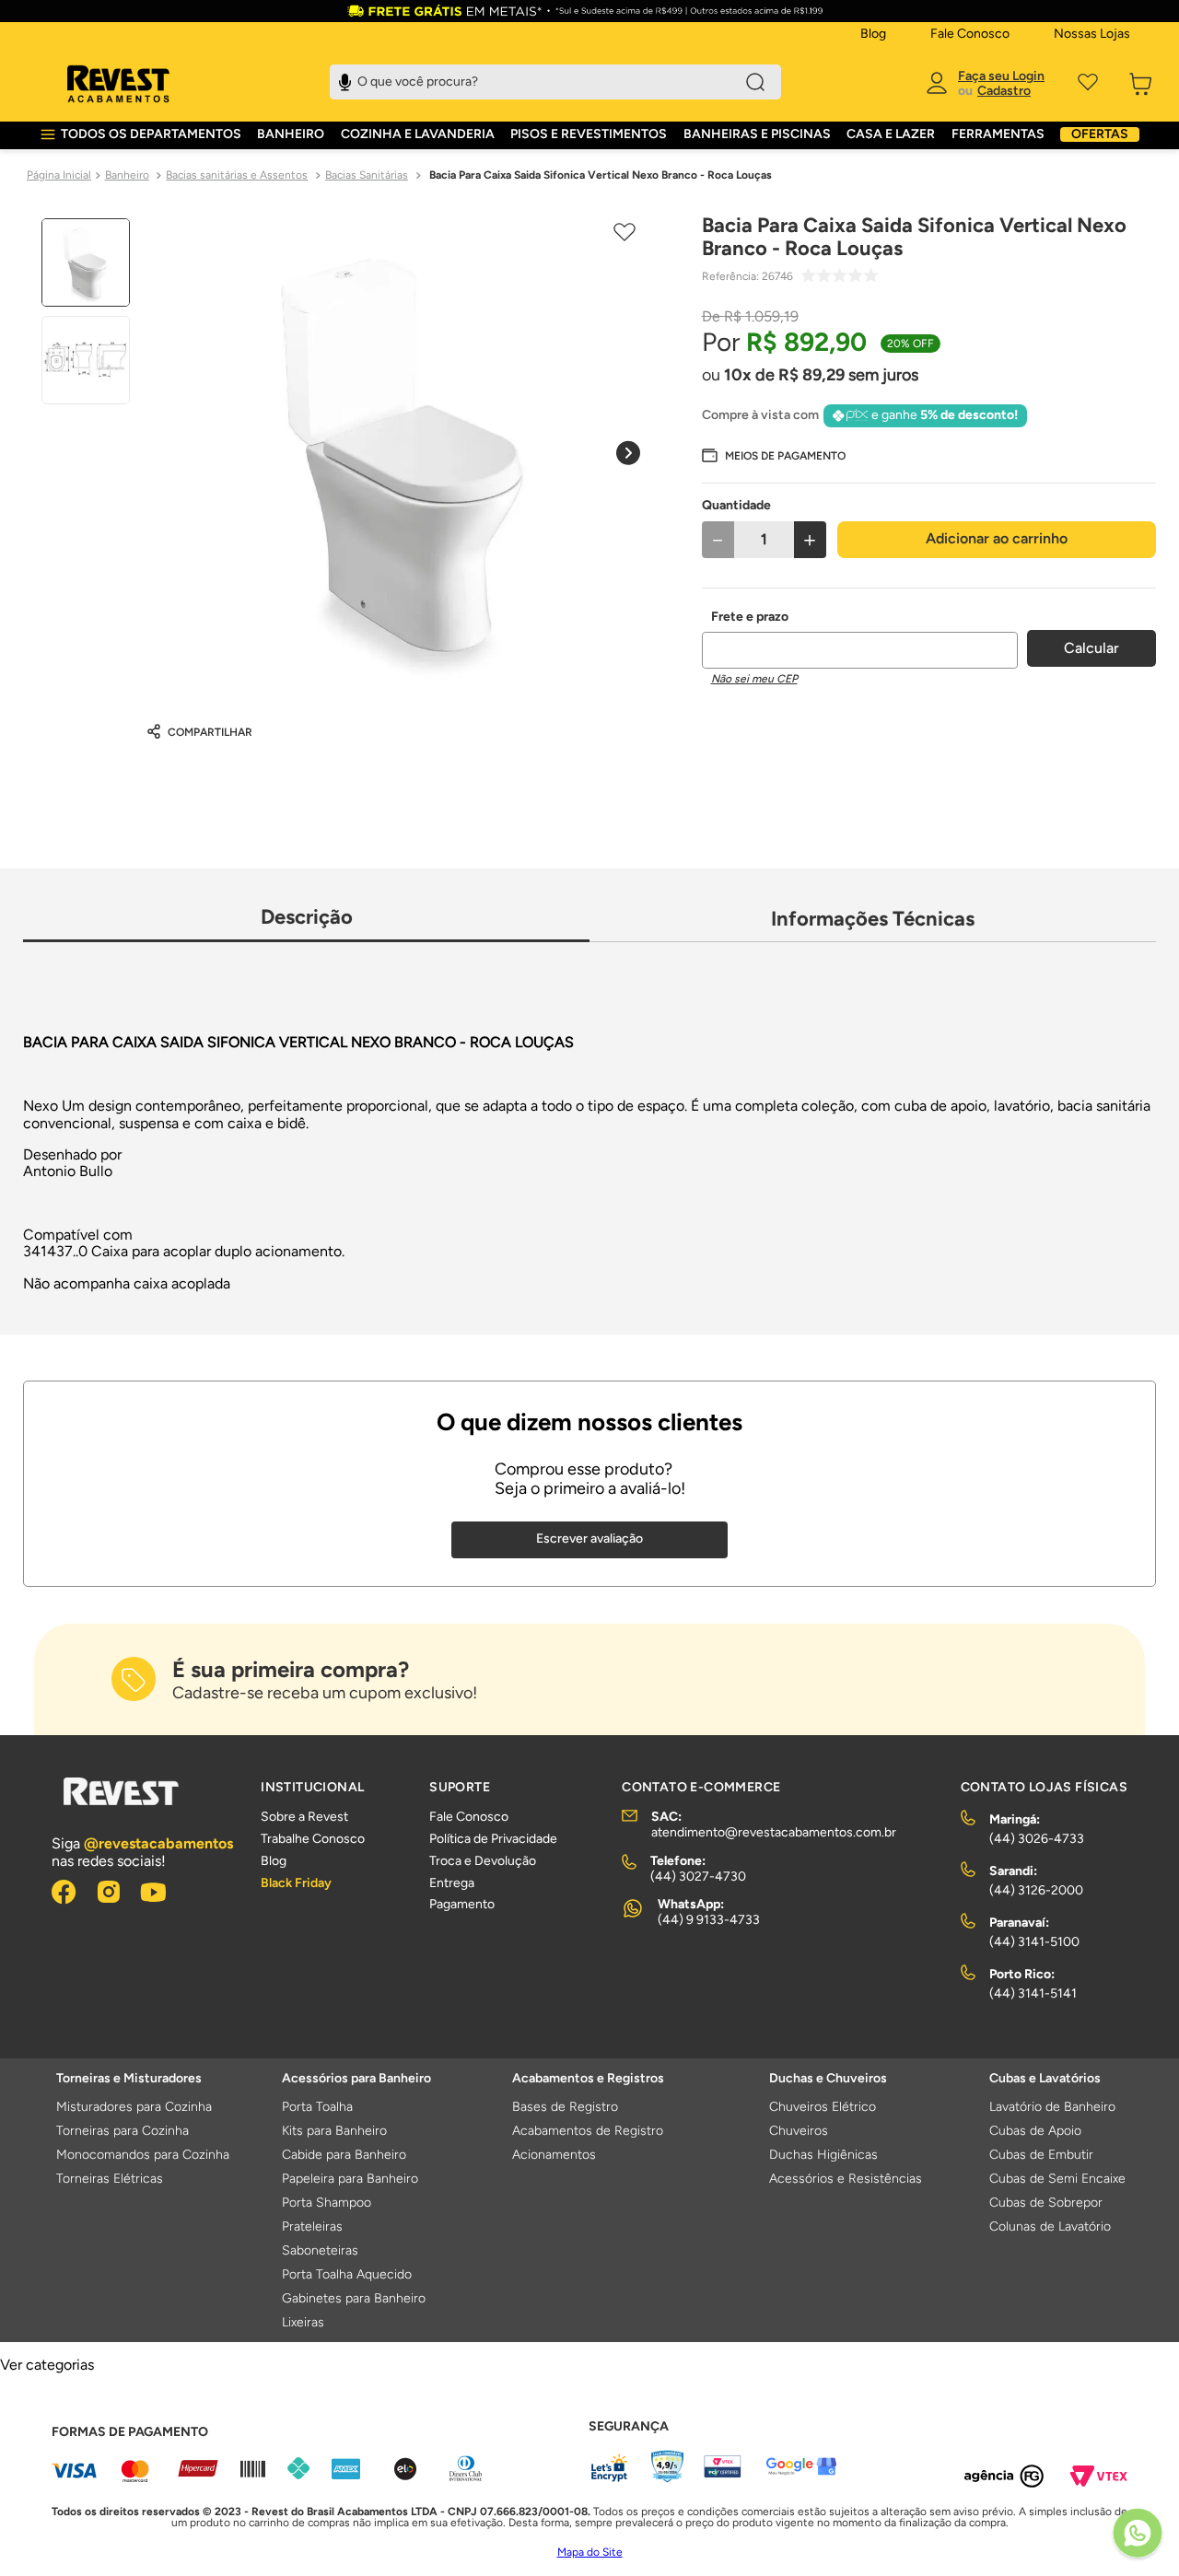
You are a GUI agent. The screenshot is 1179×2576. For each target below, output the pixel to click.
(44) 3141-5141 (1033, 1993)
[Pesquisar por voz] (345, 80)
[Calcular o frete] (1091, 648)
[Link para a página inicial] (59, 176)
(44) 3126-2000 (1036, 1890)
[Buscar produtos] (755, 82)
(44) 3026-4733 (1037, 1839)
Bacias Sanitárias (367, 175)
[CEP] (860, 639)
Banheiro (127, 175)
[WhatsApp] (1138, 2535)
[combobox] (555, 82)
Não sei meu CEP (754, 679)
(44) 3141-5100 (1034, 1942)
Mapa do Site (590, 2552)
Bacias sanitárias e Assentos (237, 175)
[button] (774, 455)
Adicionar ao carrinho (997, 538)
